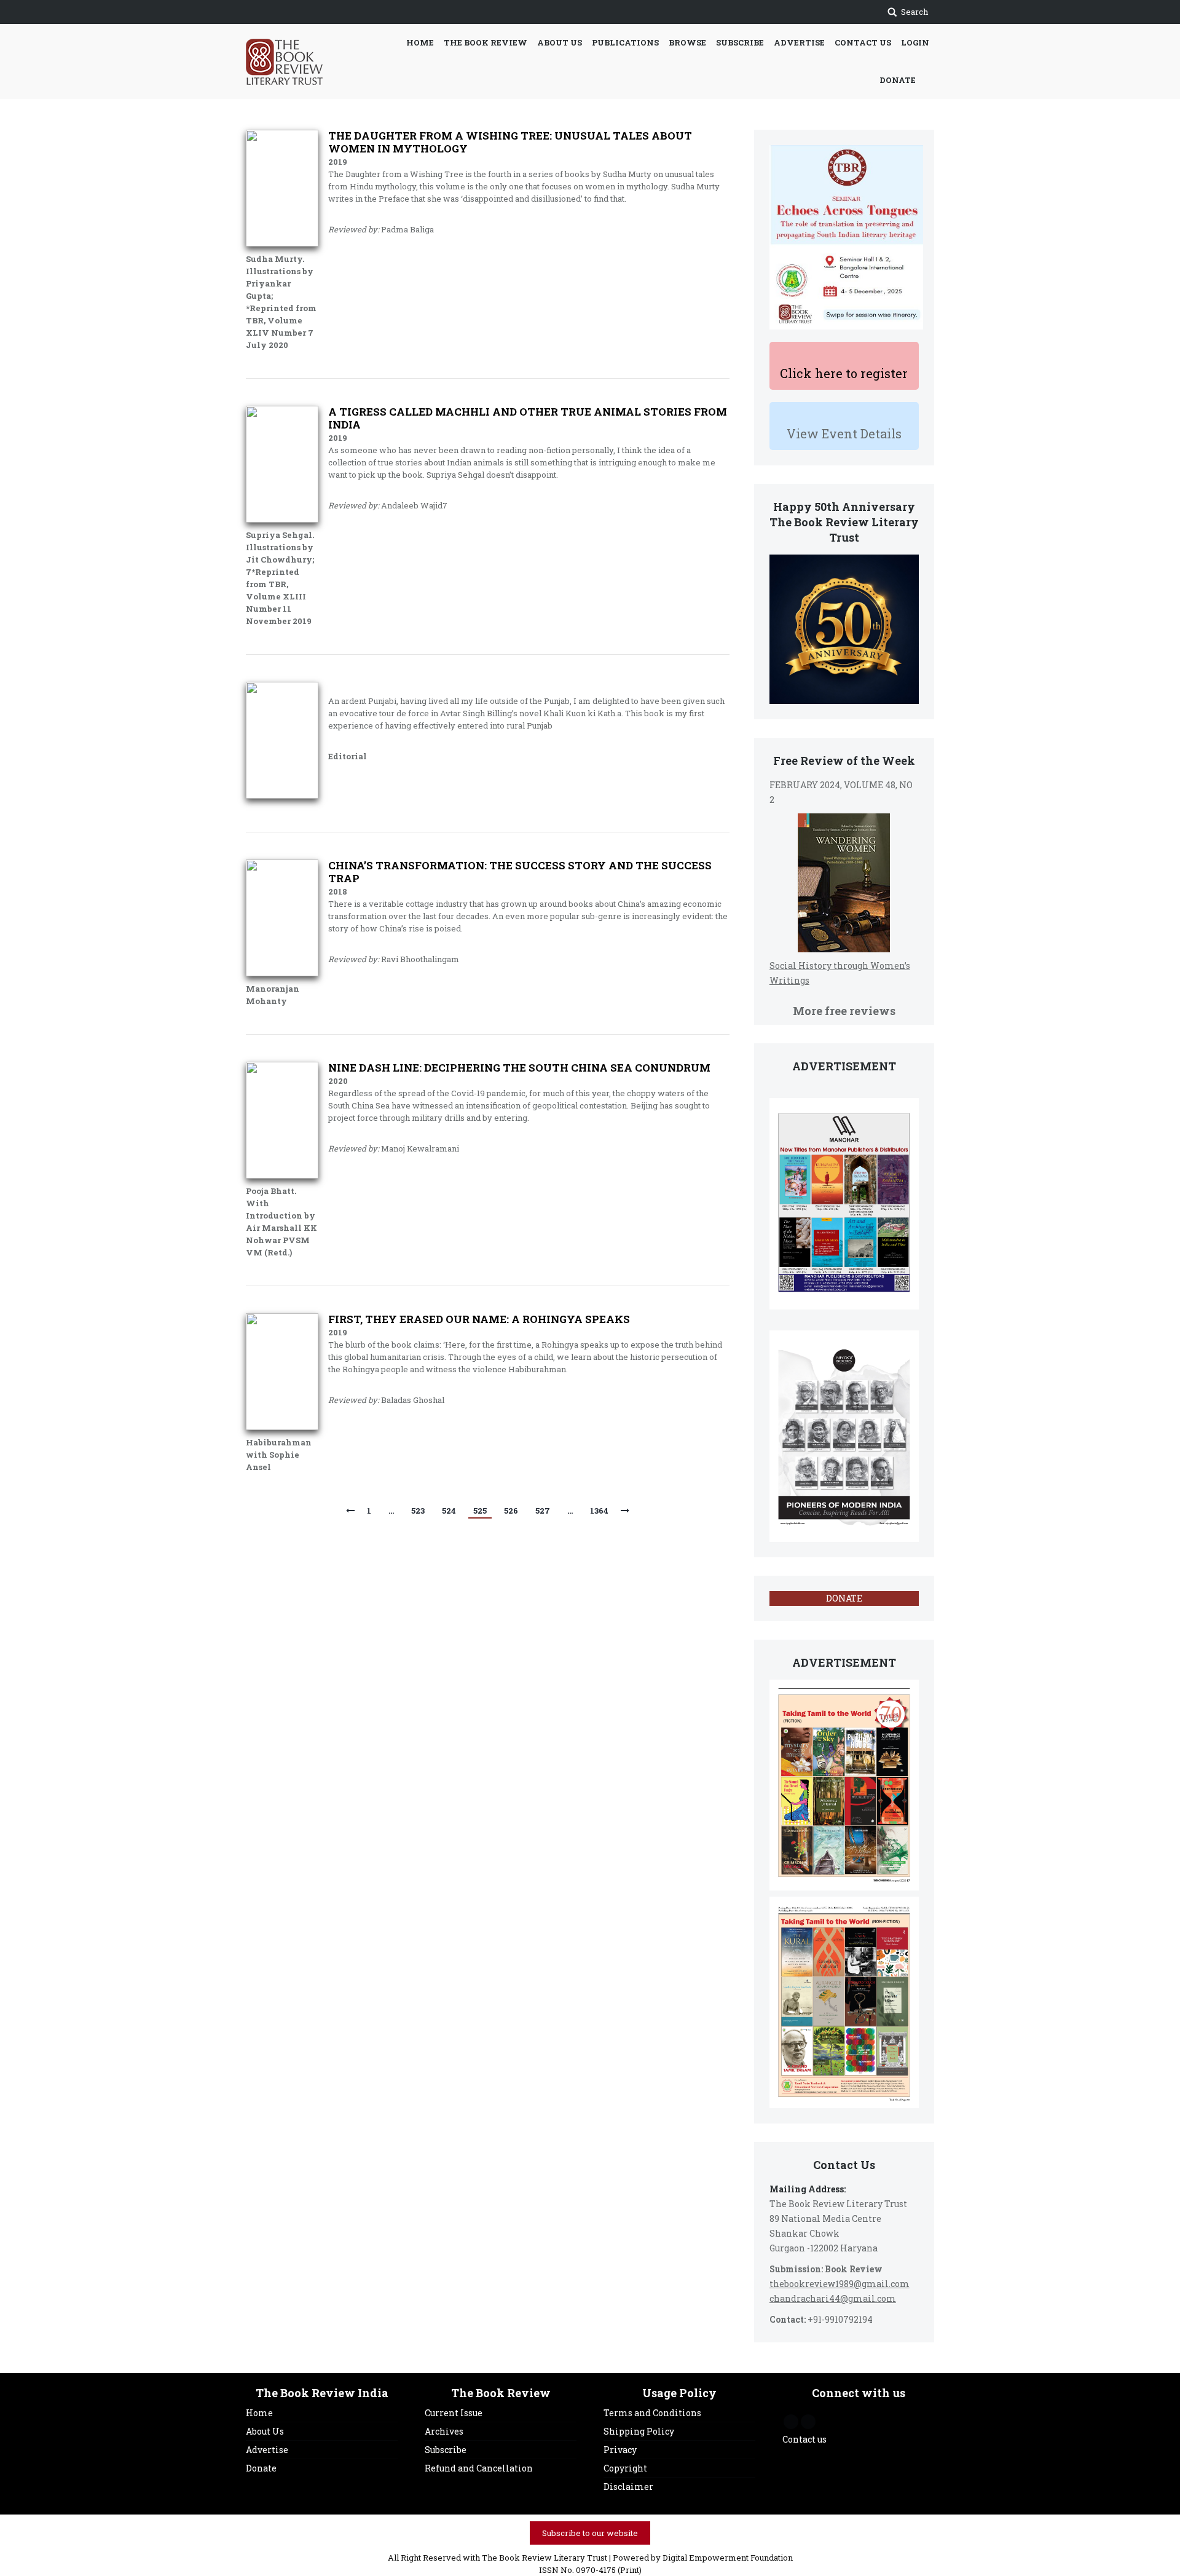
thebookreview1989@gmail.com (840, 2284)
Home (259, 2413)
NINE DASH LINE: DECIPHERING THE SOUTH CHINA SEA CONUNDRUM (519, 1068)
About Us (265, 2431)
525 (480, 1511)
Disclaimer (628, 2487)
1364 (599, 1511)
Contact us (804, 2439)
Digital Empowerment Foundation (728, 2558)
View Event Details (844, 433)
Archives (444, 2431)
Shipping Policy (639, 2431)
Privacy (620, 2450)
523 (418, 1511)
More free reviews (844, 1011)
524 (449, 1511)
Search (914, 12)
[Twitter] (808, 2422)
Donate (261, 2468)
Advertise (267, 2450)
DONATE (844, 1598)
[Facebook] (791, 2422)
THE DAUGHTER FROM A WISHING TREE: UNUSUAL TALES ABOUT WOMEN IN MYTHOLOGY (510, 142)
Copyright (625, 2468)
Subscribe (446, 2450)
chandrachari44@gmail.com (833, 2298)
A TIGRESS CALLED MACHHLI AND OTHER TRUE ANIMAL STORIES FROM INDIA (528, 418)
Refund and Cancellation (479, 2468)
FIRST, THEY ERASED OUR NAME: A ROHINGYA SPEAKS (479, 1319)
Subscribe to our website (590, 2533)
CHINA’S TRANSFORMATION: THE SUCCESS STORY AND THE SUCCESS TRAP (520, 872)
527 (543, 1511)
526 (511, 1511)
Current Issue (454, 2413)
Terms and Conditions (652, 2413)
